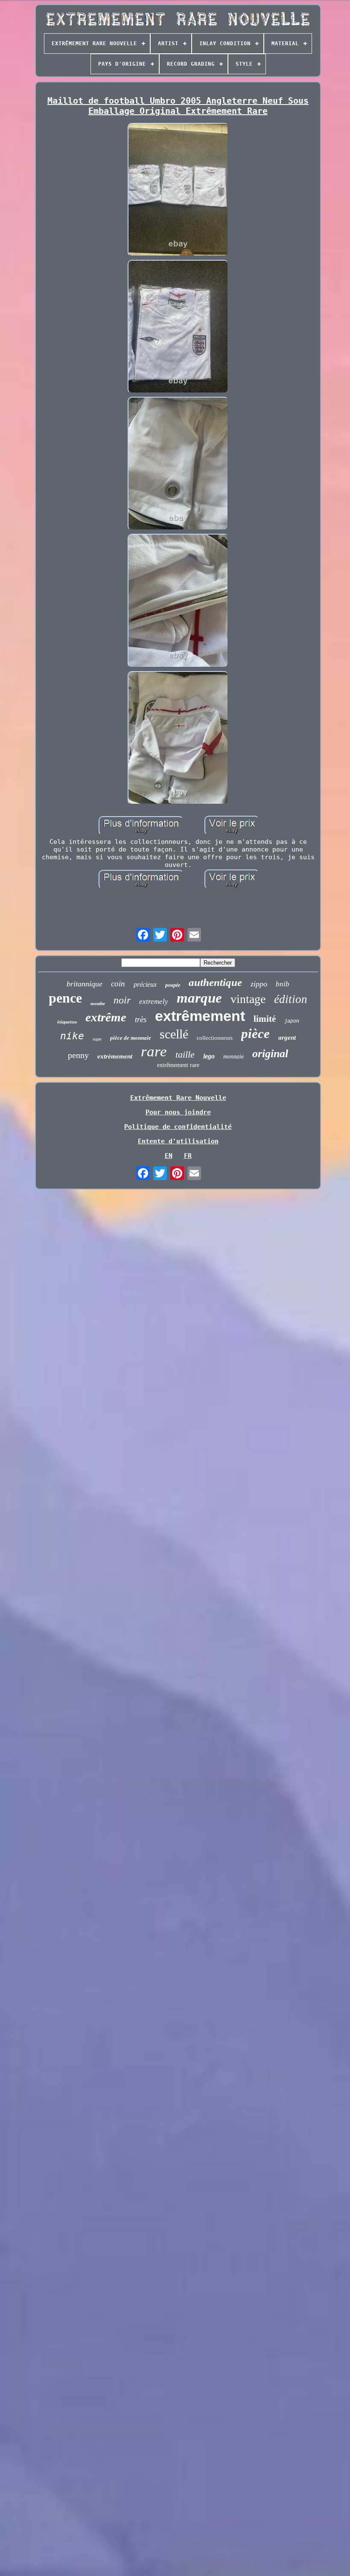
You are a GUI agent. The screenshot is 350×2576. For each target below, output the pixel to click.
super (97, 1039)
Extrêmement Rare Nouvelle (178, 1098)
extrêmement (200, 1016)
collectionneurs (215, 1038)
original (270, 1054)
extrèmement (115, 1056)
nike (72, 1036)
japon (292, 1021)
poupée (173, 985)
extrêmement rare (178, 1065)
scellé (174, 1034)
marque (199, 998)
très (141, 1019)
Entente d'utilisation (178, 1141)
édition (291, 999)
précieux (145, 984)
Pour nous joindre (178, 1112)
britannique (85, 984)
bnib (283, 984)
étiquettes (67, 1022)
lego (209, 1056)
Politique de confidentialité (178, 1127)
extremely (154, 1002)
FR (188, 1156)
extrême (106, 1017)
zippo (259, 984)
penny (78, 1055)
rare (154, 1051)
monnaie (233, 1057)
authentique (215, 982)
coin (118, 984)
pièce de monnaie (131, 1038)
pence (65, 998)
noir (122, 1000)
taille (185, 1054)
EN (169, 1156)
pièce (255, 1034)
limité (265, 1019)
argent (287, 1038)
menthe (98, 1003)
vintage (248, 999)
